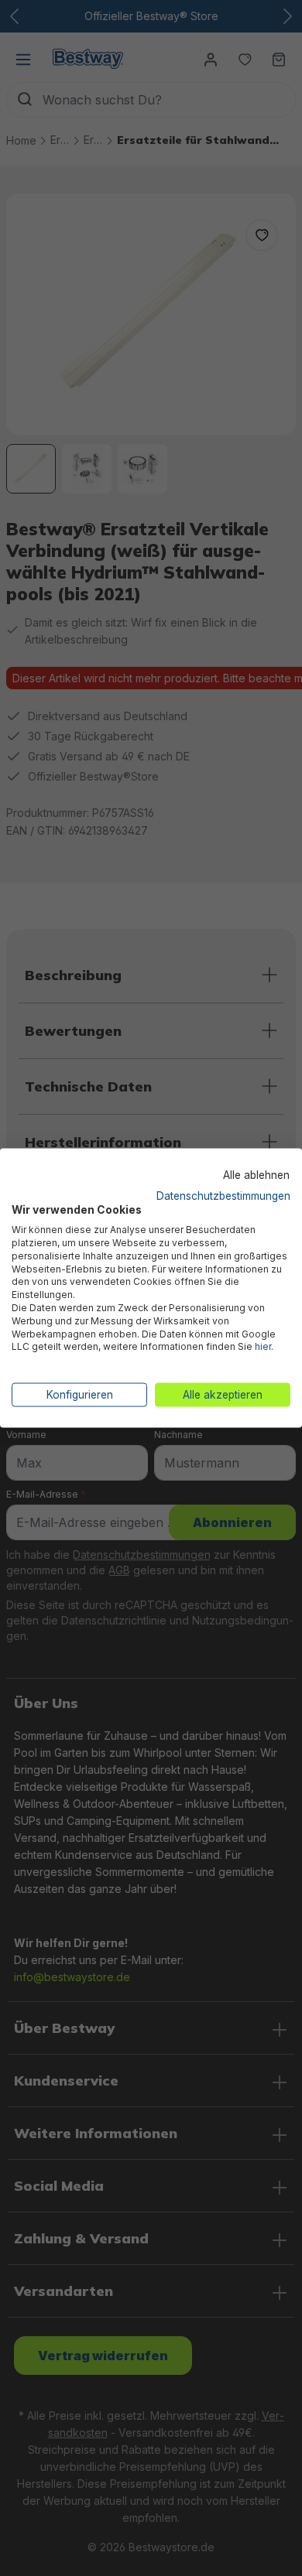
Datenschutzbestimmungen (223, 1195)
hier (263, 1346)
